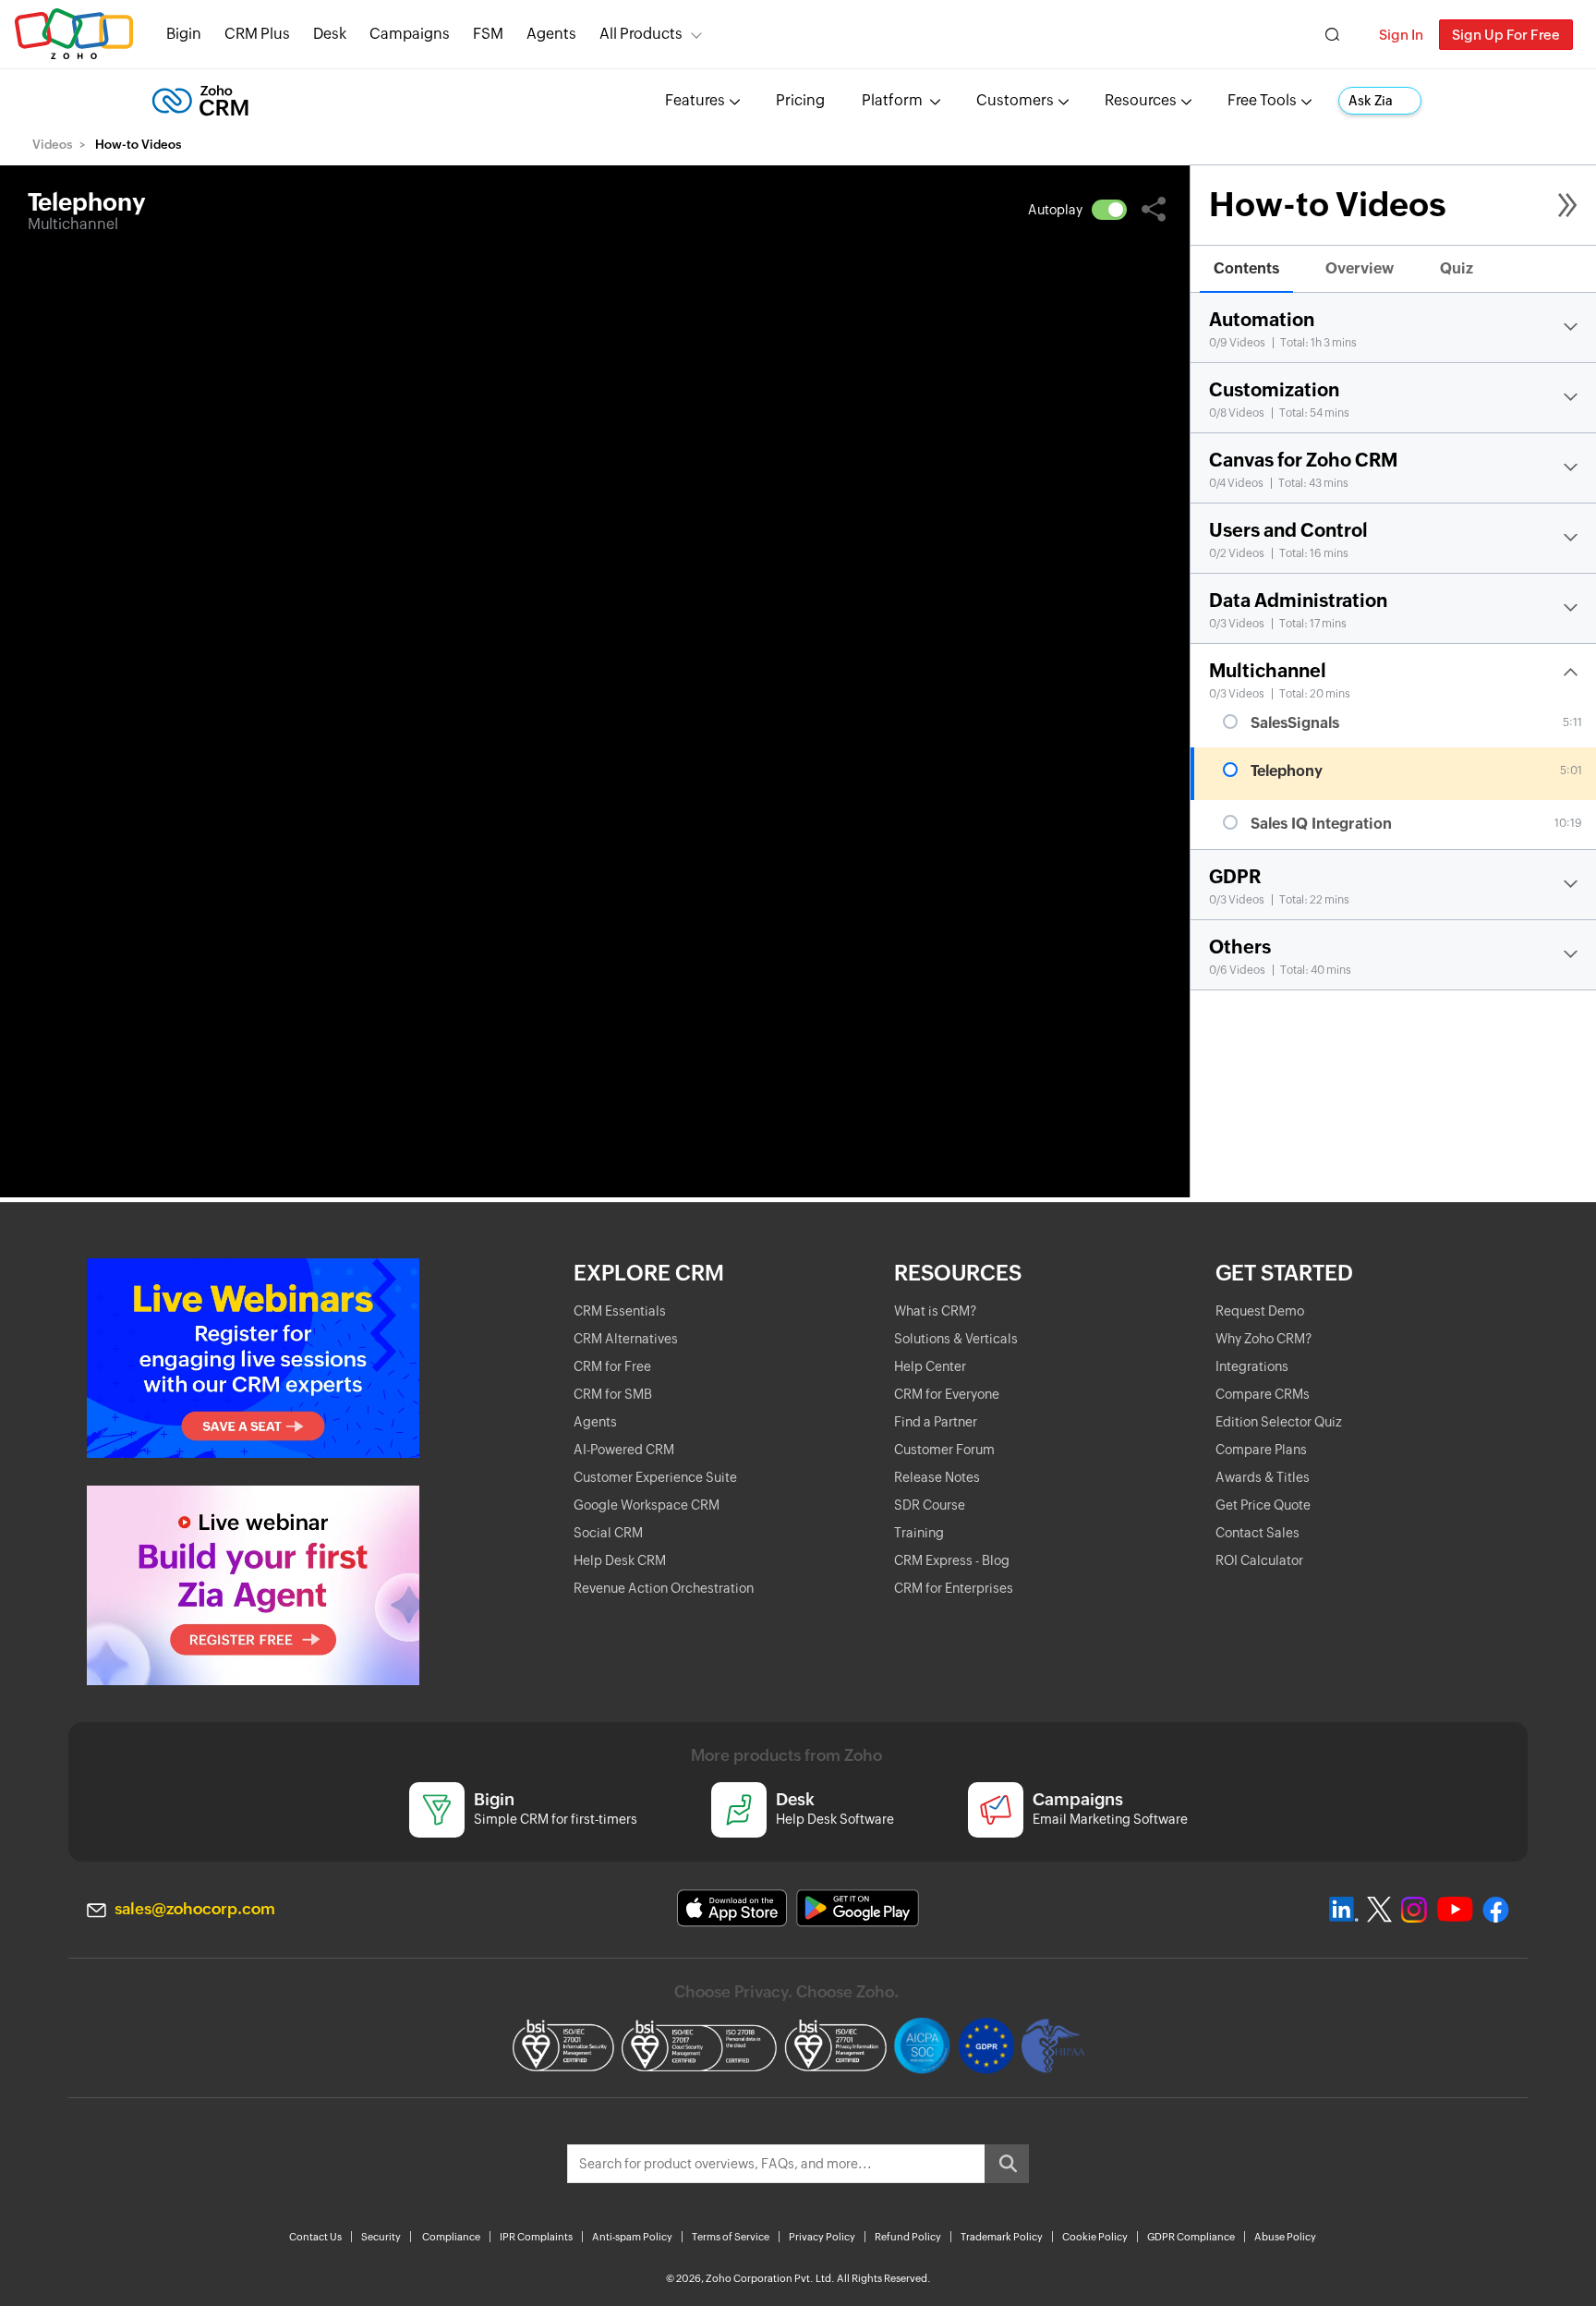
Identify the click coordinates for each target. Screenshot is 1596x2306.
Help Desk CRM (620, 1560)
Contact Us (315, 2237)
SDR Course (930, 1505)
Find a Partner (936, 1422)
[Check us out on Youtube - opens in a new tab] (1455, 1910)
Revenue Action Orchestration (664, 1588)
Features (695, 100)
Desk (330, 34)
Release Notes (937, 1477)
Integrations (1252, 1366)
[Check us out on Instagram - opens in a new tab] (1414, 1910)
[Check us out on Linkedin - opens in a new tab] (1343, 1910)
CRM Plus (257, 34)
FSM (488, 34)
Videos (52, 145)
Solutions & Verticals (956, 1339)
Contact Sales (1257, 1533)
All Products (641, 34)
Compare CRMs (1263, 1394)
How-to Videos (1328, 205)
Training (919, 1533)
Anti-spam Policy (632, 2237)
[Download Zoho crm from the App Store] (732, 1908)
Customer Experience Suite (655, 1477)
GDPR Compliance (1191, 2237)
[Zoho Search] (1332, 35)
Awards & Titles (1263, 1477)
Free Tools (1262, 100)
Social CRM (608, 1533)
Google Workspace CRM (647, 1505)
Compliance (451, 2237)
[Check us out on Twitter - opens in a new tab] (1380, 1910)
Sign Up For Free (1506, 35)
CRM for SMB (613, 1394)
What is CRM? (935, 1311)
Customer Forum (944, 1450)
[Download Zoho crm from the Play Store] (858, 1908)
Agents (551, 34)
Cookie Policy (1095, 2237)
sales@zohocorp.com (195, 1909)
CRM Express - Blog (952, 1560)
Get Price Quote (1263, 1505)
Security (381, 2237)
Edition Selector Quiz (1279, 1422)
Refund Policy (908, 2237)
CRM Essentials (620, 1311)
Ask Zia (1371, 101)
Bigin (184, 34)
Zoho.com (74, 35)
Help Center (930, 1366)
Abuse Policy (1285, 2237)
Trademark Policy (1002, 2237)
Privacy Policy (822, 2237)
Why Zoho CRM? (1263, 1339)
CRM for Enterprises (954, 1588)
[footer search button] (1007, 2164)
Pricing (800, 100)
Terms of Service (731, 2237)
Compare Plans (1261, 1450)
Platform (894, 100)
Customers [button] (1015, 100)
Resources (1141, 100)
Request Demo (1260, 1311)
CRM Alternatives (626, 1339)
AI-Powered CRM (624, 1450)
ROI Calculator (1259, 1560)
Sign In (1401, 35)
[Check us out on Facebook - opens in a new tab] (1496, 1910)
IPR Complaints (536, 2237)
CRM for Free (612, 1366)
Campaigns (410, 34)
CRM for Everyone (947, 1394)
